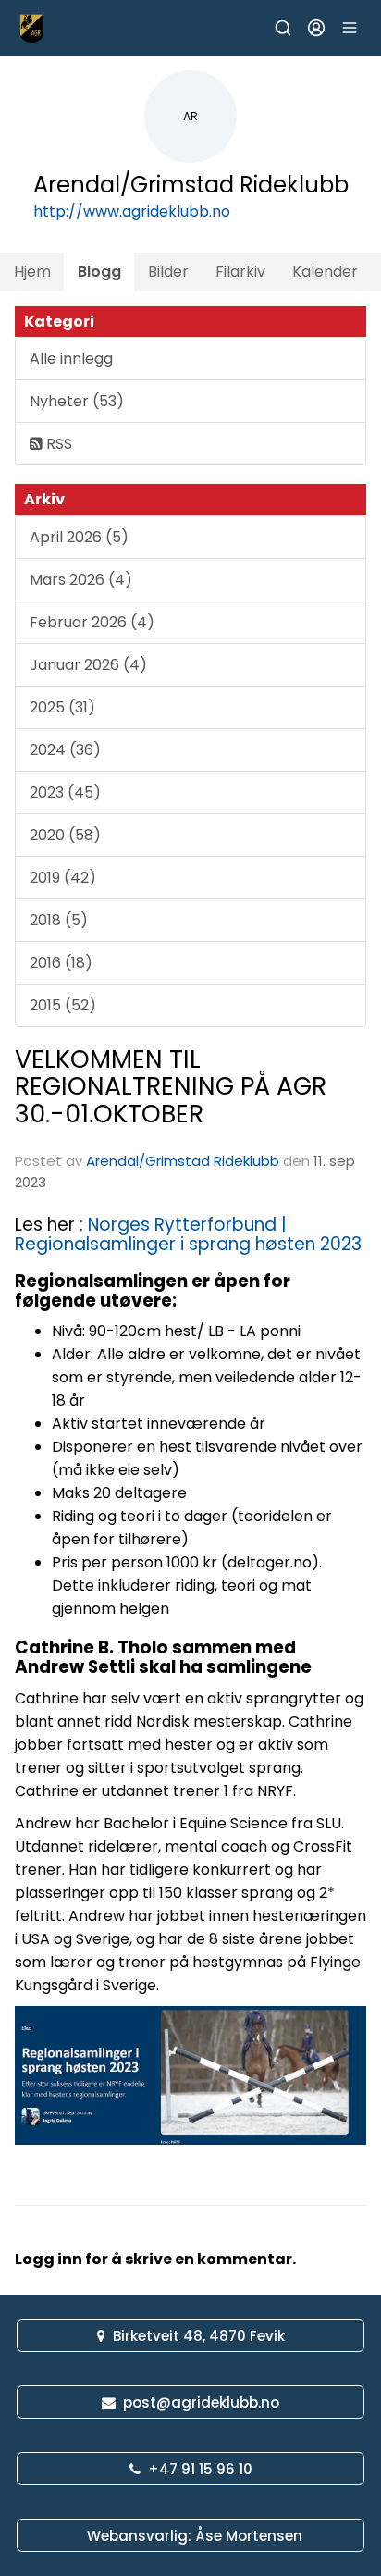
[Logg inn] (316, 28)
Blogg (99, 272)
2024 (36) (65, 750)
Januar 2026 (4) (88, 665)
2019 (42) (63, 878)
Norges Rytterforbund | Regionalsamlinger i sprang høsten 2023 (188, 1234)
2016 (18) (61, 963)
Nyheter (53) (77, 401)
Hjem (32, 272)
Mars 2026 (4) (81, 580)
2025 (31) (62, 707)
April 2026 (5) (79, 537)
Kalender (325, 272)
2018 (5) (59, 920)
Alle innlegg (71, 359)
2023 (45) (65, 793)
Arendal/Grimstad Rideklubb (183, 1161)
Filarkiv (240, 272)
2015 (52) (63, 1005)
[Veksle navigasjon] (350, 28)
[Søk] (283, 28)
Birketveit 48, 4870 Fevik (199, 2336)
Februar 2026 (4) (92, 622)
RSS (57, 444)
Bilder (168, 272)
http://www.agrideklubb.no (132, 211)
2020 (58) (65, 835)
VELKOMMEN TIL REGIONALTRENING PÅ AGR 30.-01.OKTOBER (171, 1086)
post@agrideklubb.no (201, 2403)
